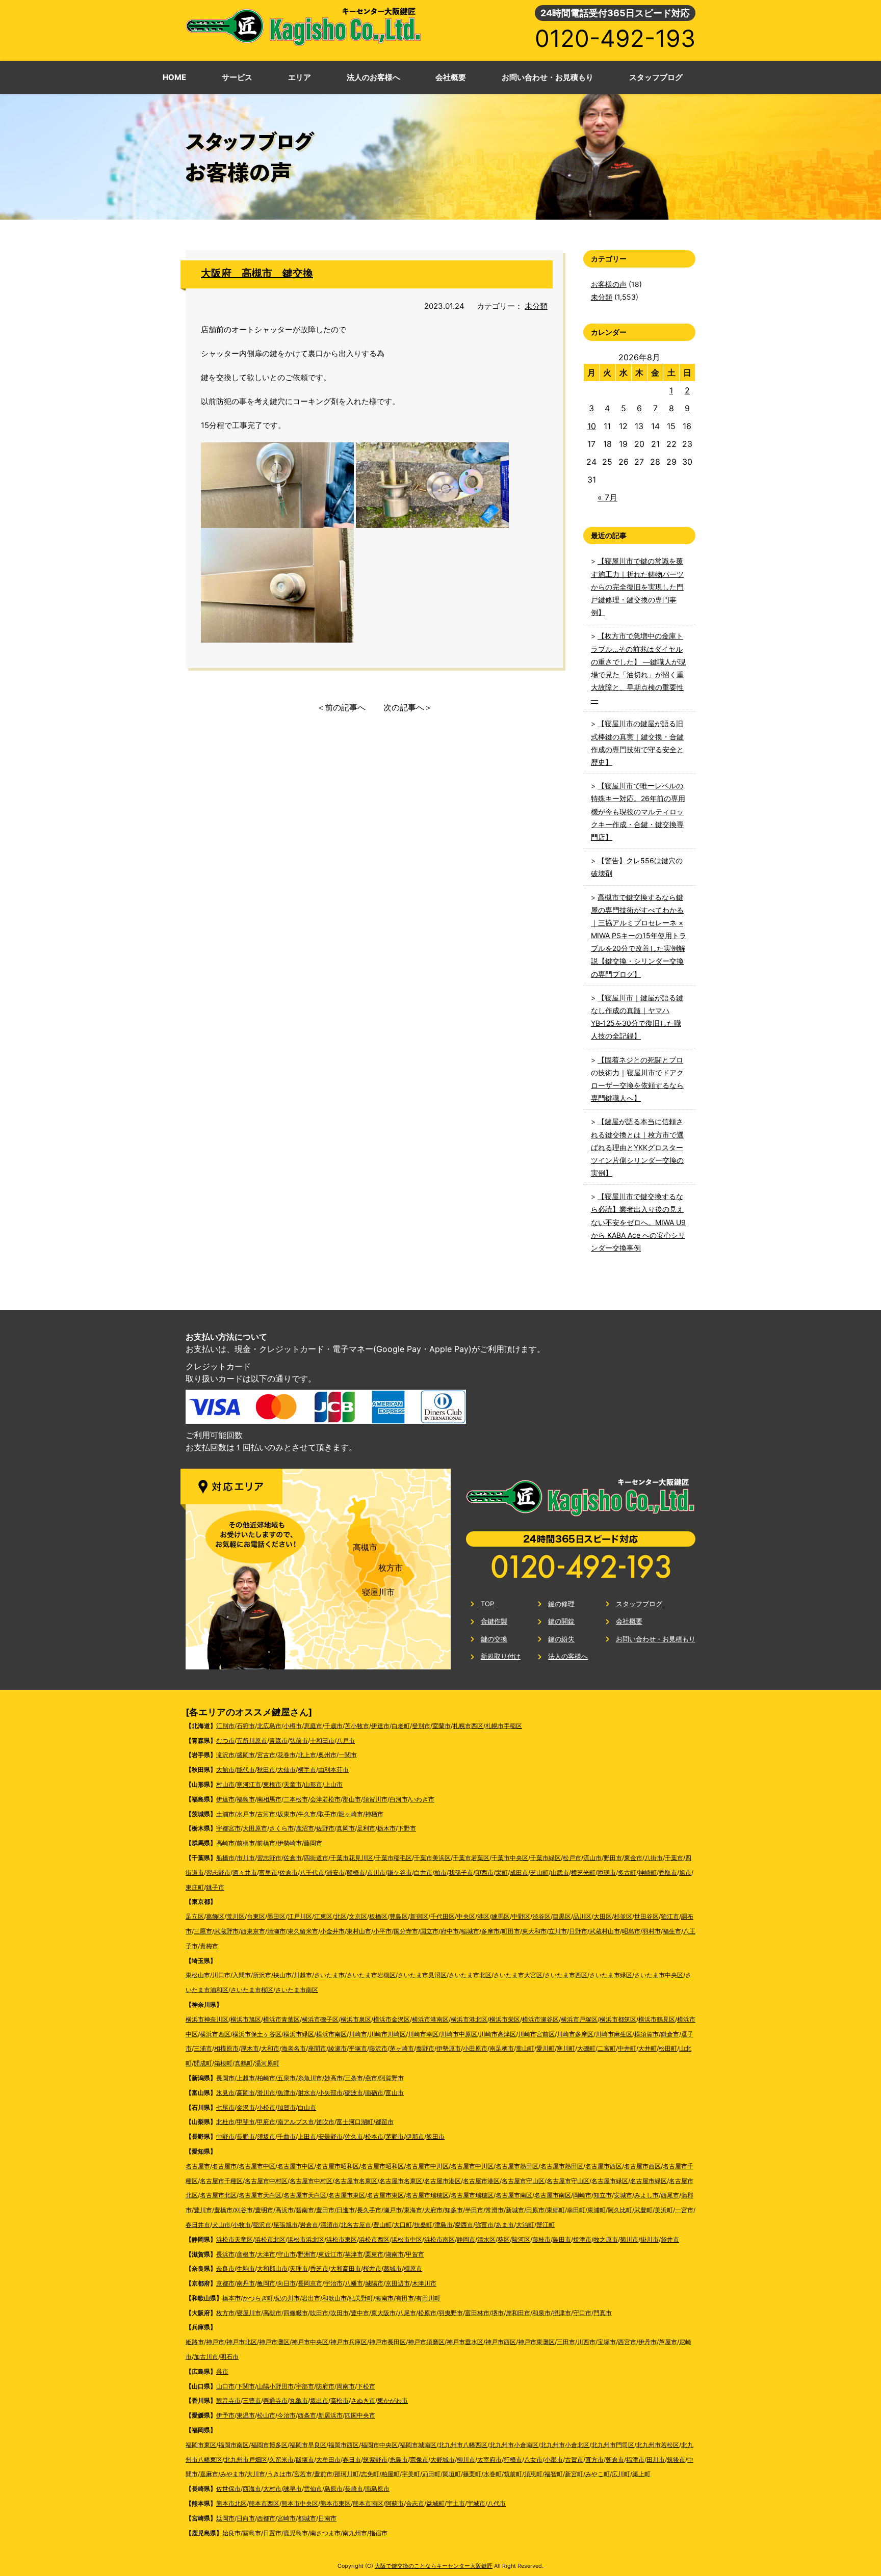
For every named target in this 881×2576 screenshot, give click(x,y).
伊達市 (380, 1726)
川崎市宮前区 (536, 2034)
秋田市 (266, 1770)
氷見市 (225, 2093)
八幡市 (354, 2283)
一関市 (348, 1755)
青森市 (278, 1741)
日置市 (272, 2533)
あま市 (505, 2225)
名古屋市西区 (604, 2166)
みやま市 (232, 2474)
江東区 (323, 1916)
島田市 (562, 2239)
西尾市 (670, 2195)
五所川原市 (252, 1741)
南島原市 (377, 2489)
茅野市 (395, 2136)
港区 (483, 1916)
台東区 (256, 1916)
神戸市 (215, 2342)
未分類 (536, 306)
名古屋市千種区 (221, 2181)
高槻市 (365, 1547)
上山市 (333, 1784)
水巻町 (493, 2474)
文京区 (358, 1916)
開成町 (203, 2063)
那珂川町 (347, 2474)
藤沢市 (378, 2048)
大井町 (647, 2048)
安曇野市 (330, 2136)
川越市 (303, 1975)
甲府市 (266, 2122)
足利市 (366, 1828)
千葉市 (674, 1858)
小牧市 (242, 2225)
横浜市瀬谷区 (540, 2019)
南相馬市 (269, 1799)
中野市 (225, 2136)
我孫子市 (461, 1873)
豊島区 (399, 1916)
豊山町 (382, 2225)
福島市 (246, 1799)
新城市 (515, 2210)
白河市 (399, 1799)
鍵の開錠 (561, 1621)
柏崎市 (266, 2078)
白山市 (307, 2107)
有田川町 (428, 2298)
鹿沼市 (305, 1828)
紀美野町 (361, 2298)
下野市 (407, 1828)
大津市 (266, 2254)
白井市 (423, 1873)
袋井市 (670, 2239)
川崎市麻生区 (614, 2034)
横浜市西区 (215, 2034)
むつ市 (225, 1741)
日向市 (246, 2518)
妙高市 (333, 2078)
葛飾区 (215, 1916)
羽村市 (652, 1931)
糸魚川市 (310, 2078)
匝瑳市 (607, 1873)
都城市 (307, 2518)
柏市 (440, 1873)
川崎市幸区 (423, 2034)
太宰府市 (489, 2460)
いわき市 (422, 1799)
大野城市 (443, 2460)
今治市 (287, 2415)
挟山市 (282, 1975)
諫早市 (293, 2489)
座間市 (317, 2048)
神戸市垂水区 (465, 2342)
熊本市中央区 (300, 2503)
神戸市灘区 (274, 2342)
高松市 (340, 2400)
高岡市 (246, 2093)
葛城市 (393, 2268)
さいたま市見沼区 (422, 1975)
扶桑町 (423, 2225)
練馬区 (501, 1916)
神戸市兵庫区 (349, 2342)
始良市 (231, 2533)
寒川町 (566, 2048)
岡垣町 (452, 2474)
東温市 (246, 2415)
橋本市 (231, 2298)
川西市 (586, 2342)
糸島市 (399, 2460)
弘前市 (299, 1741)
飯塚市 (305, 2460)
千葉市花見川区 (352, 1858)
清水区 (486, 2239)
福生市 (672, 1931)
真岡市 (346, 1828)
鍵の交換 (494, 1639)
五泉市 (287, 2078)
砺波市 (354, 2093)
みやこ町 (598, 2474)
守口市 (582, 2313)
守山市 (287, 2254)
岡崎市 (582, 2195)
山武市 (560, 1873)
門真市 (603, 2313)
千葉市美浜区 (432, 1858)
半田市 (474, 2210)
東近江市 (330, 2254)
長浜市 (225, 2254)
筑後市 (676, 2460)
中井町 (627, 2048)
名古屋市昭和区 (338, 2166)
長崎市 (354, 2489)
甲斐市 (246, 2122)
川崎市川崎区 (387, 2034)
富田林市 (477, 2313)
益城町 (435, 2503)
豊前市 (323, 2474)
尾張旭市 (286, 2225)
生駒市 (246, 2268)
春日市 (352, 2460)
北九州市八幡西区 (463, 2445)
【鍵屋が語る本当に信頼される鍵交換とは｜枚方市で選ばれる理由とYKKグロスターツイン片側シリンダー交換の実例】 (637, 1147)
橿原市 (413, 2268)
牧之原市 (606, 2239)
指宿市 (378, 2533)
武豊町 (643, 2210)
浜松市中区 (407, 2239)
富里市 (268, 1873)
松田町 (668, 2048)
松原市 (427, 2313)
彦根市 (246, 2254)
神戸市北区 (242, 2342)
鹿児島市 (296, 2533)
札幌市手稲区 (504, 1726)
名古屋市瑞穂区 (427, 2195)
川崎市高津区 (498, 2034)
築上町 (641, 2474)
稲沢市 (262, 2225)
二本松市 (296, 1799)
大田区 (603, 1916)
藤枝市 (541, 2239)
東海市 (413, 2210)
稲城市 (470, 1931)
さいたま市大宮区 (518, 1975)
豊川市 (203, 2210)
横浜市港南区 (430, 2019)
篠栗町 (472, 2474)
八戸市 (346, 1741)
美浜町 (664, 2210)
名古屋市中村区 (266, 2181)
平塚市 (358, 2048)
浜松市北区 (270, 2239)
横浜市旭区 (246, 2019)
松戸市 (572, 1858)
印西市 (484, 1873)
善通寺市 (275, 2400)
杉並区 (623, 1916)
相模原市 (226, 2048)
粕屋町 (391, 2474)
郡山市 (352, 1799)
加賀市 (287, 2107)
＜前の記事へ (341, 707)
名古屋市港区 (443, 2181)
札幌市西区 (468, 1726)
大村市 (272, 2489)
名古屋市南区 (514, 2195)
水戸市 (246, 1814)
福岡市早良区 (308, 2445)
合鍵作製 (494, 1621)
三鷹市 (203, 1931)
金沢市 (246, 2107)
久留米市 (281, 2460)
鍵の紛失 (561, 1639)
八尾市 (407, 2313)
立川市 (558, 1931)
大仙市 (287, 1770)
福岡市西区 (344, 2445)
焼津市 (582, 2239)
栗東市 (374, 2254)
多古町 (627, 1873)
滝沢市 (225, 1755)
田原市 (535, 2210)
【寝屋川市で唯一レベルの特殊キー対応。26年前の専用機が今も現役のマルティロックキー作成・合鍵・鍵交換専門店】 (638, 811)
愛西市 (464, 2225)
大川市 (256, 2474)
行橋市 (513, 2460)
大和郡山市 (272, 2268)
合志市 (415, 2503)
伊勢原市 (449, 2048)
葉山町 (525, 2048)
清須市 (329, 2225)
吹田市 (319, 2313)
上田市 (307, 2136)
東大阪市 (383, 2313)
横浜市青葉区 (281, 2019)
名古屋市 (198, 2166)
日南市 (327, 2518)
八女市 (533, 2460)
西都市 (266, 2518)
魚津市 (287, 2093)
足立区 (195, 1916)
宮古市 (266, 1755)
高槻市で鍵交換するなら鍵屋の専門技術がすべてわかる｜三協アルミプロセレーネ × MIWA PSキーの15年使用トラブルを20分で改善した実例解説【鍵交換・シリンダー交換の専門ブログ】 (639, 936)
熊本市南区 (368, 2503)
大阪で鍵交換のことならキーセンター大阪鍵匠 (434, 2566)
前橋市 (246, 1843)
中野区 (521, 1916)
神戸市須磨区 (426, 2342)
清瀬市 (276, 1931)
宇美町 (411, 2474)
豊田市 (325, 2210)
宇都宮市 (228, 1828)
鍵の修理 (561, 1604)
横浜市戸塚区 (579, 2019)
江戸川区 (300, 1916)
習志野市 (269, 1858)
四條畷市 (296, 2313)
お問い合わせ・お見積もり (656, 1639)
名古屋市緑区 (610, 2181)
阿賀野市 (392, 2078)
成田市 (519, 1873)
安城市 (623, 2195)
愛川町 (546, 2048)
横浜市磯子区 (320, 2019)
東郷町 (556, 2210)
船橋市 (225, 1858)
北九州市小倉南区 (514, 2445)
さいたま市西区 (566, 1975)
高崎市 (225, 1843)
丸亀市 (299, 2400)
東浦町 (597, 2210)
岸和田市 (518, 2313)
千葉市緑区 (546, 1858)
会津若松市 (325, 1799)
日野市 (578, 1931)
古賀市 (574, 2460)
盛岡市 (246, 1755)
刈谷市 (244, 2210)
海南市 (384, 2298)
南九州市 (355, 2533)
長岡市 (225, 2078)
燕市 (371, 2078)
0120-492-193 (615, 38)
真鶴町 (244, 2063)
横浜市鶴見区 (657, 2019)
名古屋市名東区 (356, 2181)
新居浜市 (330, 2415)
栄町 (502, 1873)
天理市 (299, 2268)
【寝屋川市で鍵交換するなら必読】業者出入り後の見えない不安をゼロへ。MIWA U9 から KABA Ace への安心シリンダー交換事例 (638, 1222)
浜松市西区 (374, 2239)
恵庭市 (313, 1726)
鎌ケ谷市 (400, 1873)
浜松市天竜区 (235, 2239)
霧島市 (252, 2533)
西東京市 (253, 1931)
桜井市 (372, 2268)
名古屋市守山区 (523, 2181)
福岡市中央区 (379, 2445)
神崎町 (647, 1873)
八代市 (497, 2503)
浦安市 (335, 1873)
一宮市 (684, 2210)
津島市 (444, 2225)
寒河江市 (249, 1784)
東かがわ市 (393, 2400)
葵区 (504, 2239)
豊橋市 (223, 2210)
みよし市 (646, 2195)
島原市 (333, 2489)
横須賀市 (646, 2034)
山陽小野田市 (275, 2386)
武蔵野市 (226, 1931)
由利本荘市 (333, 1770)
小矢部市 (330, 2093)
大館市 (225, 1770)
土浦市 (225, 1814)
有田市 (405, 2298)
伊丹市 (647, 2342)
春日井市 (198, 2225)
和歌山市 (334, 2298)
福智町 (554, 2474)
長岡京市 (310, 2283)
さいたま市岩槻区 (371, 1975)
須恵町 (533, 2474)
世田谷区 (646, 1916)
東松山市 (198, 1975)
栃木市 (386, 1828)
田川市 (656, 2460)
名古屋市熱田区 (517, 2166)
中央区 (466, 1916)
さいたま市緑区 (611, 1975)
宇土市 (456, 2503)
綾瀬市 (338, 2048)
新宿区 (419, 1916)
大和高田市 (346, 2268)
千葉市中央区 (510, 1858)
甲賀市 (415, 2254)
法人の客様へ (568, 1656)
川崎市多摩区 (575, 2034)
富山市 (395, 2093)
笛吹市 (325, 2122)
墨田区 (276, 1916)
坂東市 (287, 1814)
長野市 (246, 2136)
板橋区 (378, 1916)
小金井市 (332, 1931)
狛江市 (670, 1916)
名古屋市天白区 (260, 2195)
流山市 (592, 1858)
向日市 (287, 2283)
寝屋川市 (378, 1592)
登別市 (421, 1726)
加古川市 (206, 2357)
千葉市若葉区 (471, 1858)
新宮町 (574, 2474)
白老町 (401, 1726)
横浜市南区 (331, 2034)
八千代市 (312, 1873)
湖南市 (395, 2254)
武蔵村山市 (605, 1931)
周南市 (346, 2386)
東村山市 (359, 1931)
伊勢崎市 (290, 1843)
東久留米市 (303, 1931)
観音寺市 (228, 2400)
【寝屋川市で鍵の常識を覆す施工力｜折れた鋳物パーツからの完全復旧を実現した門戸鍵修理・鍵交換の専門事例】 (637, 587)
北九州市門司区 (613, 2445)
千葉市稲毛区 (394, 1858)
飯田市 (435, 2136)
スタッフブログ (639, 1604)
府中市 (450, 1931)
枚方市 (391, 1568)
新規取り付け (501, 1656)
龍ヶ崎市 (351, 1814)
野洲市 (307, 2254)
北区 (341, 1916)
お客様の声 (609, 284)
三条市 (354, 2078)
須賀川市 (375, 1799)
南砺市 (374, 2093)
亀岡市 (266, 2283)
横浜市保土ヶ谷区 (257, 2034)
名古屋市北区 (218, 2195)
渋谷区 (541, 1916)
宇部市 (305, 2386)
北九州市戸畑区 (246, 2460)
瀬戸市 (393, 2210)
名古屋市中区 (257, 2166)
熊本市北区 (231, 2503)
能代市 (246, 1770)
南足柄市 (502, 2048)
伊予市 (225, 2415)
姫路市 (195, 2342)
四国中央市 (360, 2415)
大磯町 (586, 2048)
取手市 (327, 1814)
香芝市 (319, 2268)
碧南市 (305, 2210)
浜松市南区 (439, 2239)
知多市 (454, 2210)
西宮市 (627, 2342)
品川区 (582, 1916)
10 (592, 426)
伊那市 (415, 2136)
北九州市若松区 (658, 2445)
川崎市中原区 (459, 2034)
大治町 (525, 2225)
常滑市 (495, 2210)
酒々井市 (245, 1873)
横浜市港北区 (469, 2019)
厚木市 (250, 2048)
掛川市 (650, 2239)
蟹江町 (546, 2225)
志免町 (370, 2474)
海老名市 (294, 2048)
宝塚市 (607, 2342)
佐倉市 (293, 1858)
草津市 (354, 2254)
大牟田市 (328, 2460)
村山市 (225, 1784)
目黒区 (562, 1916)
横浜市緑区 (299, 2034)
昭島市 (631, 1931)
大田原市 (255, 1828)
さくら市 (281, 1828)
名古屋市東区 (347, 2195)
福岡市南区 (234, 2445)
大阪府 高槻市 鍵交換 (257, 273)
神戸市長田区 (387, 2342)
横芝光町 (583, 1873)
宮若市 (303, 2474)
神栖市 (374, 1814)
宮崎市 (287, 2518)
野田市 (613, 1858)
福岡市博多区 (269, 2445)
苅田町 (431, 2474)
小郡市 (554, 2460)
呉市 (222, 2371)
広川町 (621, 2474)
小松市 (266, 2107)
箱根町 (223, 2063)
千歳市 (333, 1726)
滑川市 (266, 2093)
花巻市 (287, 1755)
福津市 (635, 2460)
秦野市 (425, 2048)
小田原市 (475, 2048)
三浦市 (203, 2048)
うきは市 (279, 2474)
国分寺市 (406, 1931)
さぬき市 (363, 2400)
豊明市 (264, 2210)
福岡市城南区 (418, 2445)
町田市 (511, 1931)
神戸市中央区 (310, 2342)
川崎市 (358, 2034)
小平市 (382, 1931)
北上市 (307, 1755)
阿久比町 (620, 2210)
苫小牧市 (357, 1726)
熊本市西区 (264, 2503)
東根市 (272, 1784)
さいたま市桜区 (252, 1990)
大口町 (403, 2225)
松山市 (266, 2415)
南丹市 (246, 2283)
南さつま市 (325, 2533)
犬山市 (221, 2225)
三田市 (566, 2342)
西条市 (307, 2415)
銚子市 (215, 1887)
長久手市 (369, 2210)
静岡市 (466, 2239)
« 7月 (607, 497)
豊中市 (360, 2313)
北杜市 (225, 2122)
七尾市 (225, 2107)
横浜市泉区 (356, 2019)
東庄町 (195, 1887)
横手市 (307, 1770)
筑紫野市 (375, 2460)
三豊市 (252, 2400)
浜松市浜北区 (306, 2239)
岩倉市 (309, 2225)
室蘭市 (442, 1726)
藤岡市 (313, 1843)
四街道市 (316, 1858)
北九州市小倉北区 (565, 2445)
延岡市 (225, 2518)
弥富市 (484, 2225)
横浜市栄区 (505, 2019)
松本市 (374, 2136)
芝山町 (539, 1873)
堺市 (498, 2313)
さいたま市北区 (470, 1975)
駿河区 (521, 2239)
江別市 (225, 1726)
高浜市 (284, 2210)
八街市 (654, 1858)
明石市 (229, 2357)
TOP (487, 1604)
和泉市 (541, 2313)
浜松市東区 (342, 2239)
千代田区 (443, 1916)
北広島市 (269, 1726)
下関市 (246, 2386)
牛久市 (307, 1814)
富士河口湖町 (355, 2122)
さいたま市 (329, 1975)
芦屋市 (668, 2342)
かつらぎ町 (258, 2298)
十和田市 (322, 1741)
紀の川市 (288, 2298)
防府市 (325, 2386)
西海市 (252, 2489)
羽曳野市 (451, 2313)
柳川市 (466, 2460)
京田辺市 (398, 2283)
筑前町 (513, 2474)
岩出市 (311, 2298)
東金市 (633, 1858)
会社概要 (629, 1621)
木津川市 (424, 2283)
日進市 (346, 2210)
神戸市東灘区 (536, 2342)
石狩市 (246, 1726)
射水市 (307, 2093)
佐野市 (325, 1828)
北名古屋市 (356, 2225)
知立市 (603, 2195)
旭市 (685, 1873)
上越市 (246, 2078)
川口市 (221, 1975)
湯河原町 (267, 2063)
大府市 (433, 2210)
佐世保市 (228, 2489)
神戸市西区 (501, 2342)
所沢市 (262, 1975)
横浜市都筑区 (618, 2019)
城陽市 (374, 2283)
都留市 (384, 2122)
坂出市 (319, 2400)
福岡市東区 (201, 2445)
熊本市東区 (335, 2503)
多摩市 (490, 1931)
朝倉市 (615, 2460)
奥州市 (327, 1755)
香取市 (668, 1873)
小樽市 (293, 1726)
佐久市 (354, 2136)
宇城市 (476, 2503)
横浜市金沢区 (392, 2019)
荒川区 (236, 1916)
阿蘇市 (395, 2503)
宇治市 (333, 2283)
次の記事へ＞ (408, 707)
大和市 (270, 2048)
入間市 (242, 1975)
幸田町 (576, 2210)
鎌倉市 (670, 2034)
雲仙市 (313, 2489)
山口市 (225, 2386)
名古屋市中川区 (427, 2166)
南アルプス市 (296, 2122)
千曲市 (287, 2136)
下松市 (366, 2386)
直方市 (594, 2460)
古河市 (266, 1814)
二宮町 (607, 2048)
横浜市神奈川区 (207, 2019)
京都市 (225, 2283)
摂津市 (562, 2313)
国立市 (429, 1931)
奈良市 (225, 2268)
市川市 (246, 1858)
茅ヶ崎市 (402, 2048)
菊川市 (629, 2239)
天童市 (293, 1784)
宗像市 (419, 2460)
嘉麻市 (209, 2474)
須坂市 (266, 2136)
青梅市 (209, 1946)
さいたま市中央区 (659, 1975)
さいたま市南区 (297, 1990)
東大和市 (534, 1931)
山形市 (313, 1784)
